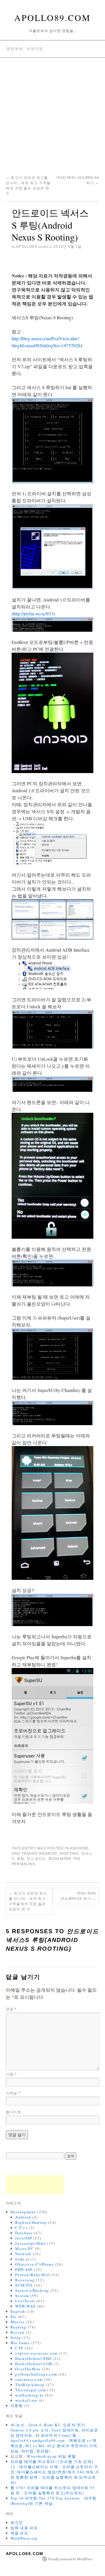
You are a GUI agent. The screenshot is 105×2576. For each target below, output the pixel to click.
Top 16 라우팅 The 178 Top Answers (45, 2498)
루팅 (21, 1859)
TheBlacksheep (30, 2385)
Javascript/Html (30, 2243)
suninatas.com (29, 2379)
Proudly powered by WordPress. (71, 2559)
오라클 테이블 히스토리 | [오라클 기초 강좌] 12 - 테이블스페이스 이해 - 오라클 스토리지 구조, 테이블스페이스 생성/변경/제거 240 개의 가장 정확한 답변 (55, 2469)
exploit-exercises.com (36, 2353)
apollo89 (27, 247)
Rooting (69, 1854)
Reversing (25, 2280)
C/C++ (21, 2228)
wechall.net (26, 2400)
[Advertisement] (52, 113)
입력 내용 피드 (24, 2528)
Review (18, 2332)
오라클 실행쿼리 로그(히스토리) (54, 2493)
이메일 (13, 2093)
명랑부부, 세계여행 (25, 49)
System (22, 2296)
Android (79, 1848)
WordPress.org (24, 2538)
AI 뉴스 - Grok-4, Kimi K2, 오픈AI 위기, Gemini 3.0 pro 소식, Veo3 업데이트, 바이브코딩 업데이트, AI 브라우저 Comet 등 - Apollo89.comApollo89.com (54, 2433)
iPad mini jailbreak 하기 (78, 1896)
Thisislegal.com (31, 2390)
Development (23, 2212)
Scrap (16, 2338)
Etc (14, 2317)
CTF (19, 2348)
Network (23, 2254)
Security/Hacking (32, 2290)
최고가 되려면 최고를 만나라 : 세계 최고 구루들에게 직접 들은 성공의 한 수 (28, 1901)
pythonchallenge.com (36, 2374)
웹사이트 (14, 2112)
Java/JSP (23, 2238)
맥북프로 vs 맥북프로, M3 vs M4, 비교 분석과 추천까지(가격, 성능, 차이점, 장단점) (55, 2446)
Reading (19, 2327)
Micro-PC (24, 2249)
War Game (20, 2343)
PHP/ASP (24, 2269)
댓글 (11, 2009)
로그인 (17, 2522)
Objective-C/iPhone (34, 2264)
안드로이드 (36, 1859)
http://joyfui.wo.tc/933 (33, 614)
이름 (11, 2074)
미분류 (17, 2406)
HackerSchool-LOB (34, 2364)
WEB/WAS (25, 2306)
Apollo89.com (52, 17)
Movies (18, 2322)
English (18, 2311)
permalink (23, 1864)
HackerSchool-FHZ (33, 2358)
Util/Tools (25, 2301)
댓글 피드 (20, 2533)
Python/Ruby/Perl (33, 2275)
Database (24, 2233)
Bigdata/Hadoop (31, 2222)
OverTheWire (28, 2369)
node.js (22, 2259)
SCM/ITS (24, 2285)
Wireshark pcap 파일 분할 (51, 2456)
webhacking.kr (29, 2395)
